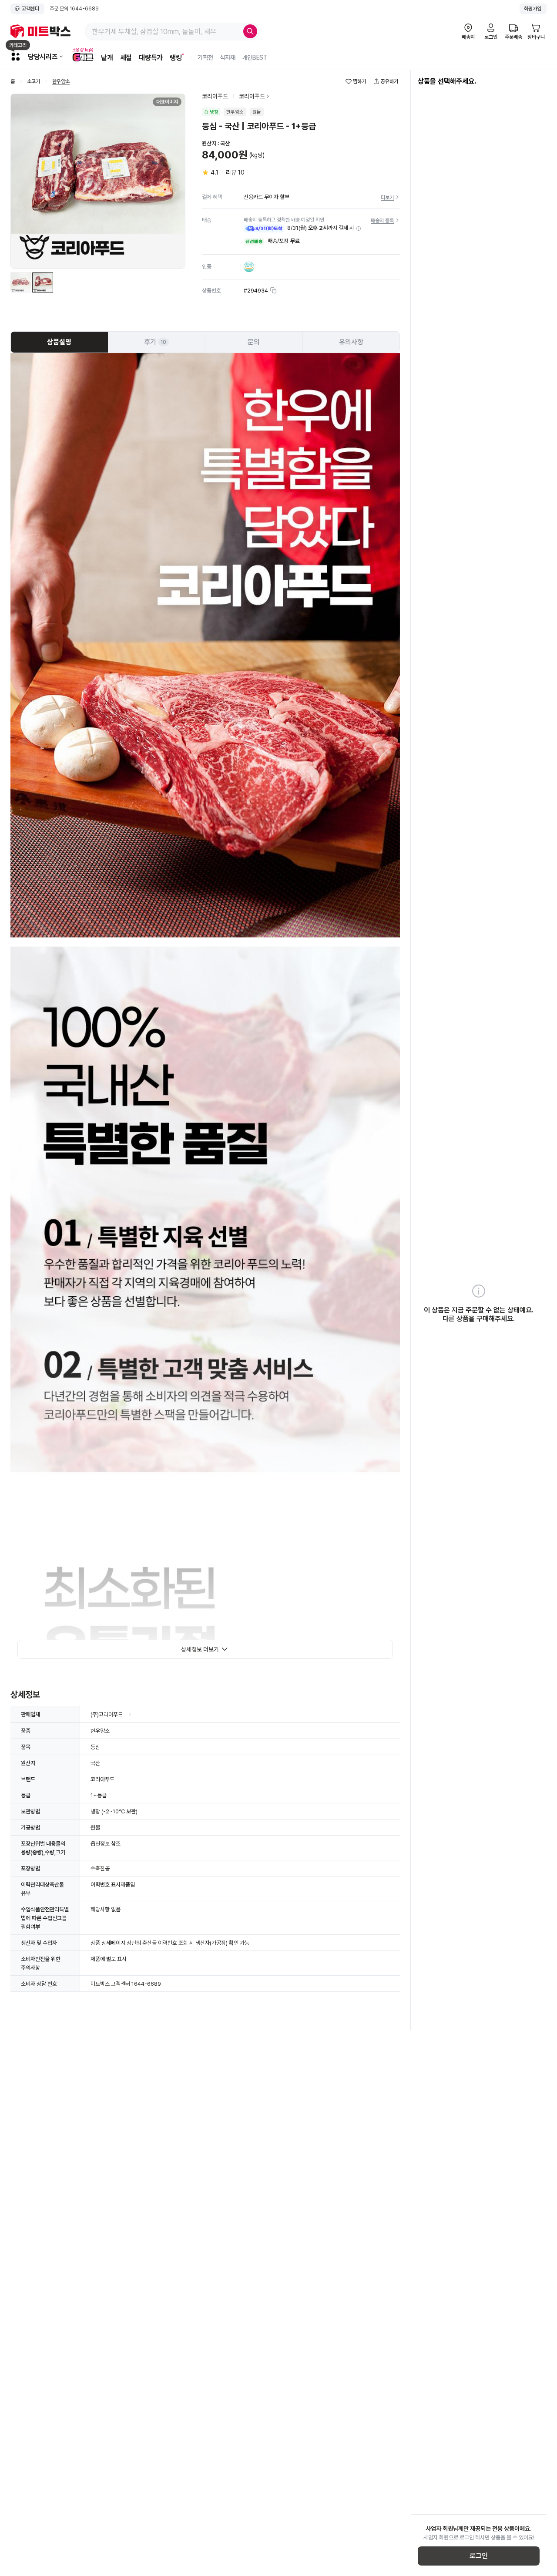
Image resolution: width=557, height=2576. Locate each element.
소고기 (34, 82)
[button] (359, 229)
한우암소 (61, 82)
